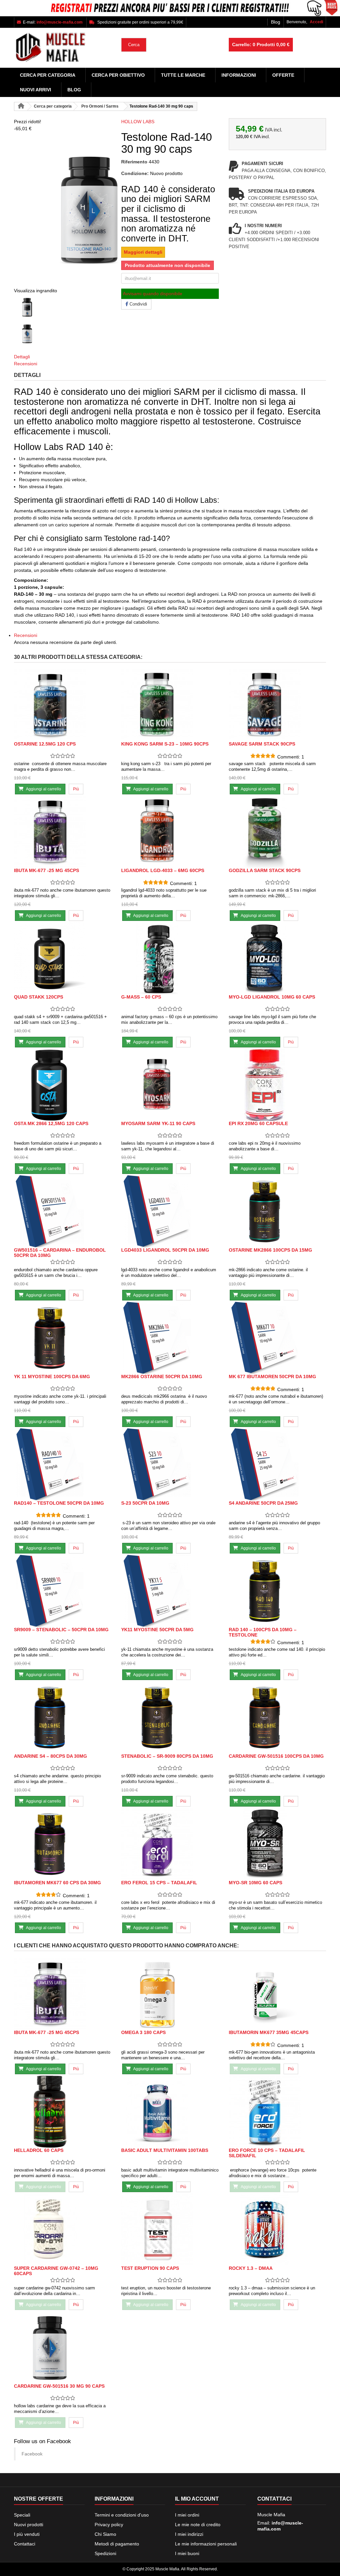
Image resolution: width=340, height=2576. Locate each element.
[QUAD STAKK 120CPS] (63, 958)
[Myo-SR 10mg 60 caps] (277, 1844)
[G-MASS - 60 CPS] (170, 958)
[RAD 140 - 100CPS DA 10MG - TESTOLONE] (277, 1591)
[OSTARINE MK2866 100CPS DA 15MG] (277, 1211)
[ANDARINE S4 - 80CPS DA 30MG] (63, 1717)
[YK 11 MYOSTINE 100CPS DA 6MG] (63, 1338)
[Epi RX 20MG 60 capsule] (277, 1085)
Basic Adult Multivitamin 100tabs (165, 2150)
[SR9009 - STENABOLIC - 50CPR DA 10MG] (63, 1591)
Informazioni (239, 75)
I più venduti (27, 2534)
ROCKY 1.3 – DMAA (251, 2268)
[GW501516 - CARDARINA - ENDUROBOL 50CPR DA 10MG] (63, 1211)
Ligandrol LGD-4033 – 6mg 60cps (163, 870)
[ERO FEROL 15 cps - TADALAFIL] (170, 1844)
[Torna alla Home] (21, 106)
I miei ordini (187, 2515)
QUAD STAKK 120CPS (39, 997)
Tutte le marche (183, 75)
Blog (276, 22)
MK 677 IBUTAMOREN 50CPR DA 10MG (272, 1377)
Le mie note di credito (198, 2525)
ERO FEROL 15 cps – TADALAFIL (159, 1883)
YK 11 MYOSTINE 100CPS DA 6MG (52, 1377)
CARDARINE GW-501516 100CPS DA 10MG (276, 1756)
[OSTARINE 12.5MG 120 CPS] (63, 705)
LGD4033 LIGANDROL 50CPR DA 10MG (165, 1250)
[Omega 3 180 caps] (170, 1994)
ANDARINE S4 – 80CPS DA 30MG (50, 1756)
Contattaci (25, 2544)
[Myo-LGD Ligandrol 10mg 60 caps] (277, 958)
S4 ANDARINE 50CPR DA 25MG (263, 1503)
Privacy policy (109, 2525)
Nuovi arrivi (36, 90)
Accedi (316, 22)
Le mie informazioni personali (206, 2544)
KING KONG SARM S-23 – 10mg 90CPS (165, 744)
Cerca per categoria (48, 75)
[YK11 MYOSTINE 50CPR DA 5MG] (170, 1591)
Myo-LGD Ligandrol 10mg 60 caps (272, 997)
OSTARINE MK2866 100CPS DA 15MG (270, 1250)
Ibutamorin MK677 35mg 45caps (269, 2032)
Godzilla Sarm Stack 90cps (265, 870)
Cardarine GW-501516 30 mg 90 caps (59, 2386)
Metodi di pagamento (117, 2544)
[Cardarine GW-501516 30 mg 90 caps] (63, 2347)
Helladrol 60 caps (39, 2150)
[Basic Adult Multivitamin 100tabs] (170, 2112)
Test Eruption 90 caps (150, 2268)
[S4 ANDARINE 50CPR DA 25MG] (277, 1464)
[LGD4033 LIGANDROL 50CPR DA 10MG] (170, 1211)
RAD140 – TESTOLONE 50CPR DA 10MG (59, 1503)
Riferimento (134, 162)
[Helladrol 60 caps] (63, 2112)
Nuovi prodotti (29, 2525)
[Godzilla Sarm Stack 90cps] (277, 832)
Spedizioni (105, 2553)
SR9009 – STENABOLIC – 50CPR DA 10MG (61, 1630)
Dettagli (22, 357)
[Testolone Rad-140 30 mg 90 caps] (63, 308)
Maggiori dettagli (143, 252)
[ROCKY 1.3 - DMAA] (277, 2229)
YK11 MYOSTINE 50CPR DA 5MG (157, 1630)
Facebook (32, 2454)
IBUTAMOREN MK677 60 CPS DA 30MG (57, 1883)
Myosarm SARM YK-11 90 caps (158, 1123)
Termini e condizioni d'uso (122, 2515)
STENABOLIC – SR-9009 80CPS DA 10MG (167, 1756)
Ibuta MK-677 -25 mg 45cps (46, 870)
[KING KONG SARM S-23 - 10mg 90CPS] (170, 705)
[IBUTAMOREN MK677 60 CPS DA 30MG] (63, 1844)
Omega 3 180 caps (143, 2032)
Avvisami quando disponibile (153, 294)
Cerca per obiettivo (118, 75)
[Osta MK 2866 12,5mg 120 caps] (63, 1085)
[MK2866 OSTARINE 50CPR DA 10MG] (170, 1338)
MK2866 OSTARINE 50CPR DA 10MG (162, 1377)
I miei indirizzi (189, 2534)
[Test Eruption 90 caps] (170, 2229)
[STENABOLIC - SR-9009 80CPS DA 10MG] (170, 1717)
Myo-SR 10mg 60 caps (255, 1883)
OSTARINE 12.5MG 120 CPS (45, 744)
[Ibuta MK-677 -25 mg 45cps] (63, 832)
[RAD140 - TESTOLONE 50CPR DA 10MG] (63, 1464)
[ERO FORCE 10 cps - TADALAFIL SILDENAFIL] (277, 2112)
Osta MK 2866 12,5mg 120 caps (51, 1123)
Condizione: (135, 173)
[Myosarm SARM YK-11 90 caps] (170, 1085)
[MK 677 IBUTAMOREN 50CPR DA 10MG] (277, 1338)
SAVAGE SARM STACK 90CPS (262, 744)
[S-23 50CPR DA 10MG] (170, 1464)
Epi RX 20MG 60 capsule (258, 1123)
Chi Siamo (105, 2534)
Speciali (22, 2515)
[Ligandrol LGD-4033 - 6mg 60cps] (170, 832)
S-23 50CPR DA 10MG (145, 1503)
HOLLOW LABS (138, 122)
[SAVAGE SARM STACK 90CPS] (277, 705)
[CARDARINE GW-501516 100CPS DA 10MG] (277, 1717)
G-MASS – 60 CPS (141, 997)
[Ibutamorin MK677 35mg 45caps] (277, 1994)
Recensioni (26, 364)
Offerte (283, 75)
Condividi (138, 304)
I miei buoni (187, 2553)
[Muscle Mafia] (63, 48)
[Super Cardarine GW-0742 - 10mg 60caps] (63, 2229)
